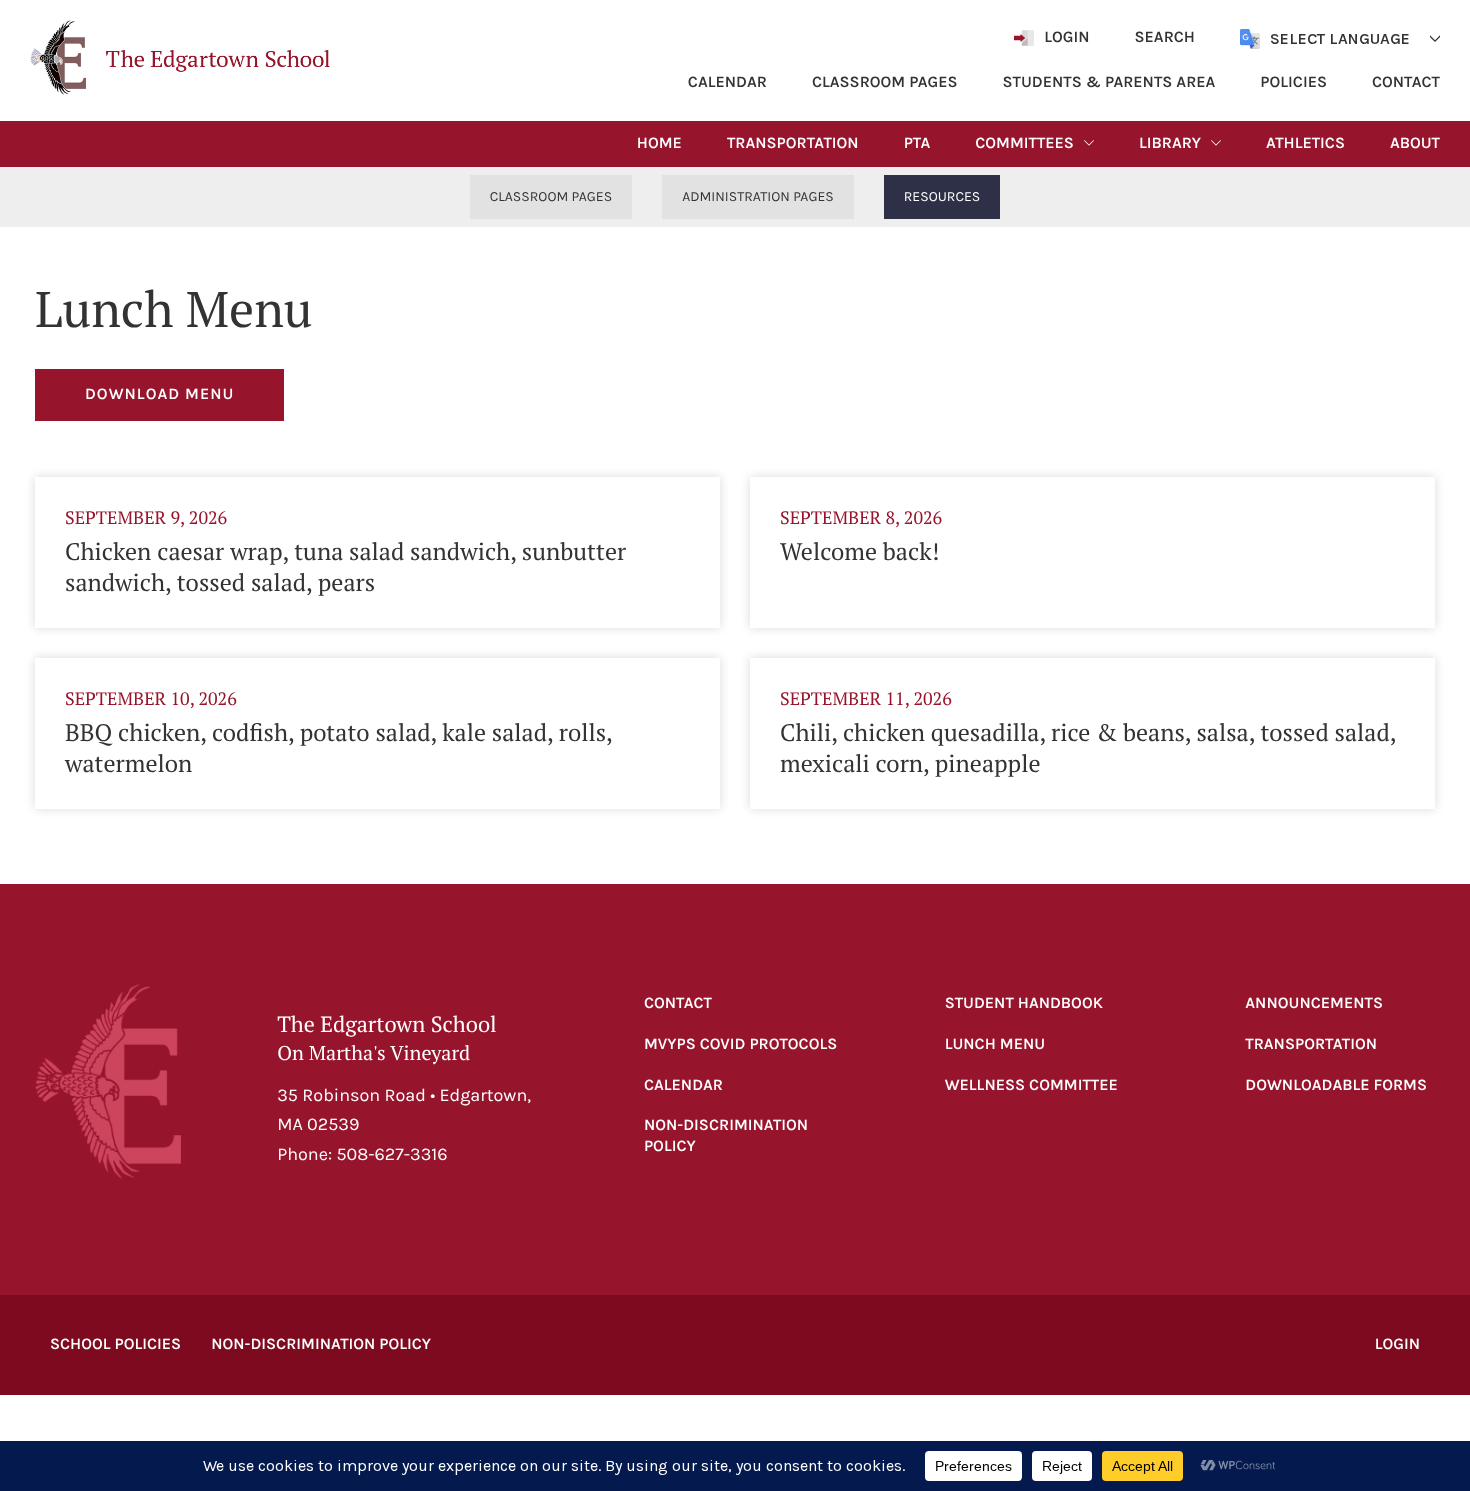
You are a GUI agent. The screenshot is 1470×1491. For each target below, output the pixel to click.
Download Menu (159, 394)
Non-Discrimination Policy (726, 1136)
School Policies (115, 1344)
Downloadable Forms (1336, 1085)
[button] (180, 57)
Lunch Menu (995, 1044)
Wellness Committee (1031, 1085)
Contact (678, 1003)
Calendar (683, 1085)
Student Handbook (1024, 1003)
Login (1397, 1344)
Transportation (1311, 1044)
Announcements (1314, 1003)
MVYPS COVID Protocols (740, 1044)
